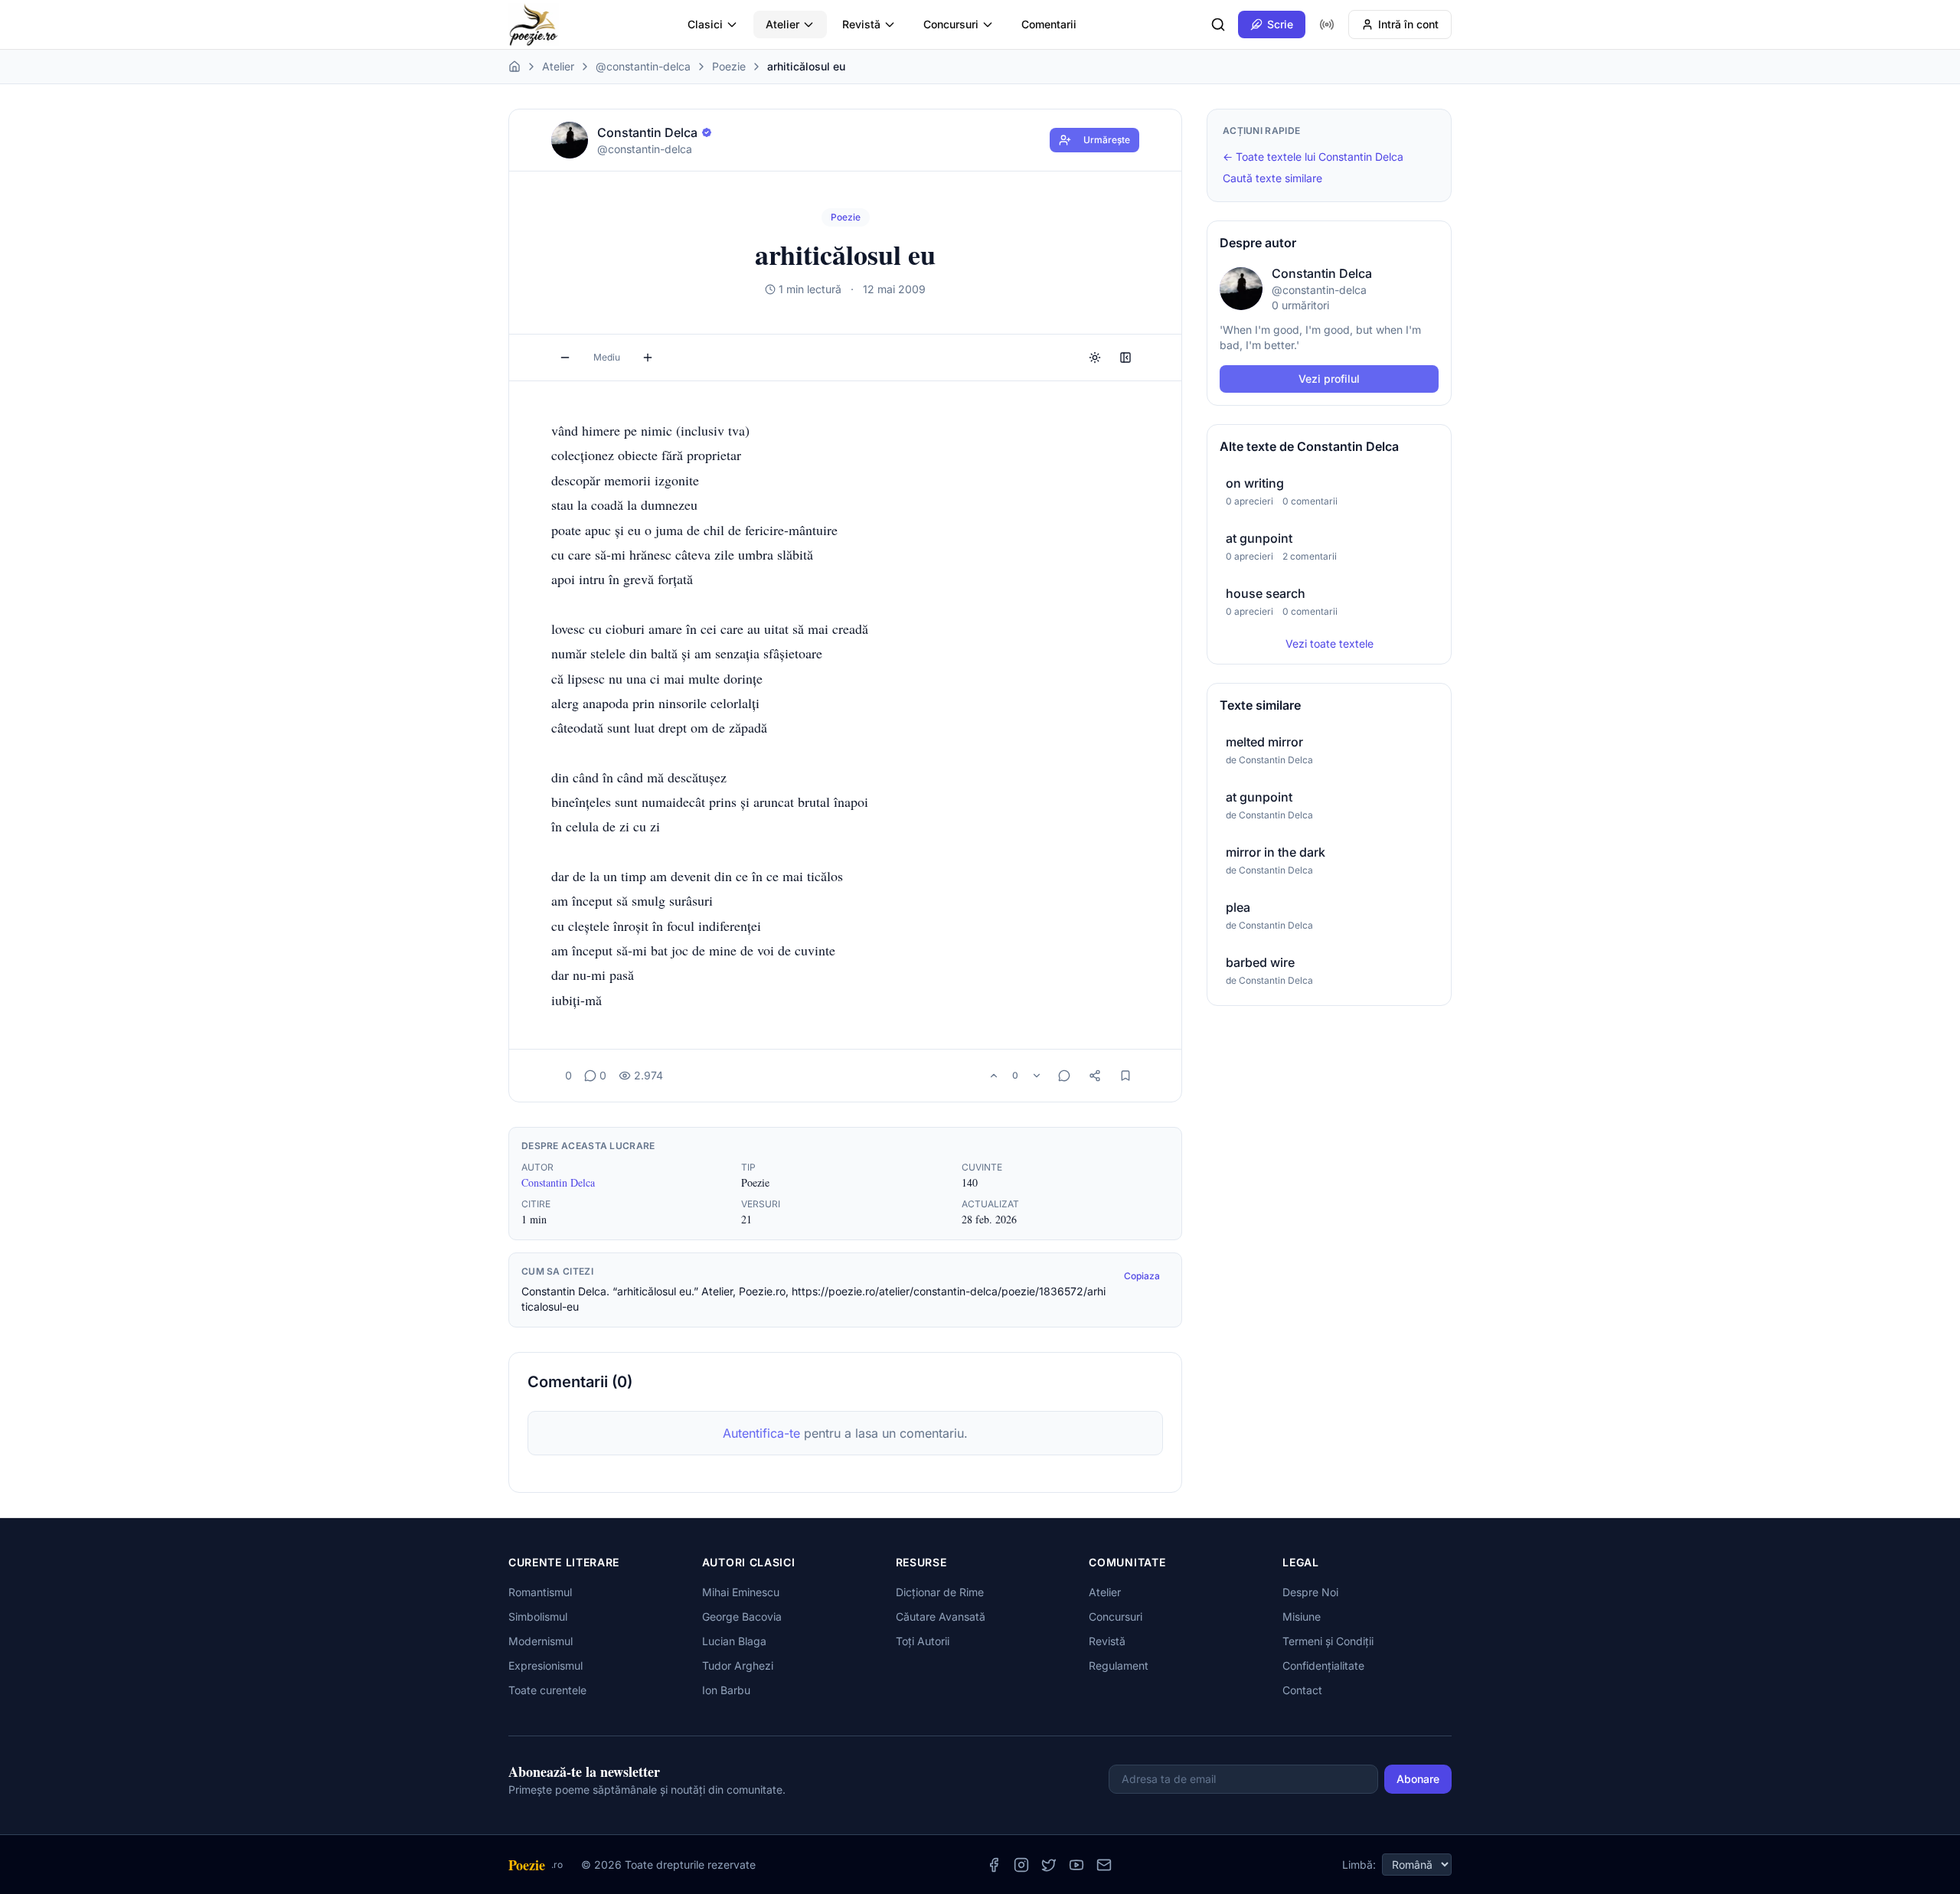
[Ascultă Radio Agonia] (1327, 24)
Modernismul (541, 1641)
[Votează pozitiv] (994, 1076)
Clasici (705, 24)
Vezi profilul (1329, 379)
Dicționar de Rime (940, 1592)
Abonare (1418, 1779)
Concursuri (951, 24)
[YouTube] (1076, 1865)
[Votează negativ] (1037, 1076)
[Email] (1104, 1865)
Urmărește (1107, 140)
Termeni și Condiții (1328, 1641)
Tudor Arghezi (738, 1665)
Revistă (861, 24)
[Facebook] (994, 1865)
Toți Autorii (923, 1641)
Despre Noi (1310, 1592)
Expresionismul (546, 1665)
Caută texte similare (1272, 178)
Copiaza (1142, 1276)
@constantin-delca (643, 66)
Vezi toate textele (1330, 643)
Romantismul (540, 1592)
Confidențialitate (1323, 1665)
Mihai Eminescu (741, 1592)
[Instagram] (1021, 1865)
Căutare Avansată (941, 1616)
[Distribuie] (1095, 1076)
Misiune (1302, 1616)
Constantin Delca (558, 1182)
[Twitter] (1049, 1865)
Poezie (729, 66)
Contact (1302, 1690)
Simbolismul (538, 1616)
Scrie (1280, 24)
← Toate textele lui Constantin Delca (1313, 157)
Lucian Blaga (734, 1641)
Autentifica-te (761, 1433)
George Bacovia (742, 1616)
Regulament (1119, 1665)
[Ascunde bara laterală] (1125, 358)
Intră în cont (1408, 24)
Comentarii (1049, 24)
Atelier (782, 24)
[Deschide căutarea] (1218, 24)
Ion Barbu (726, 1690)
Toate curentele (547, 1690)
